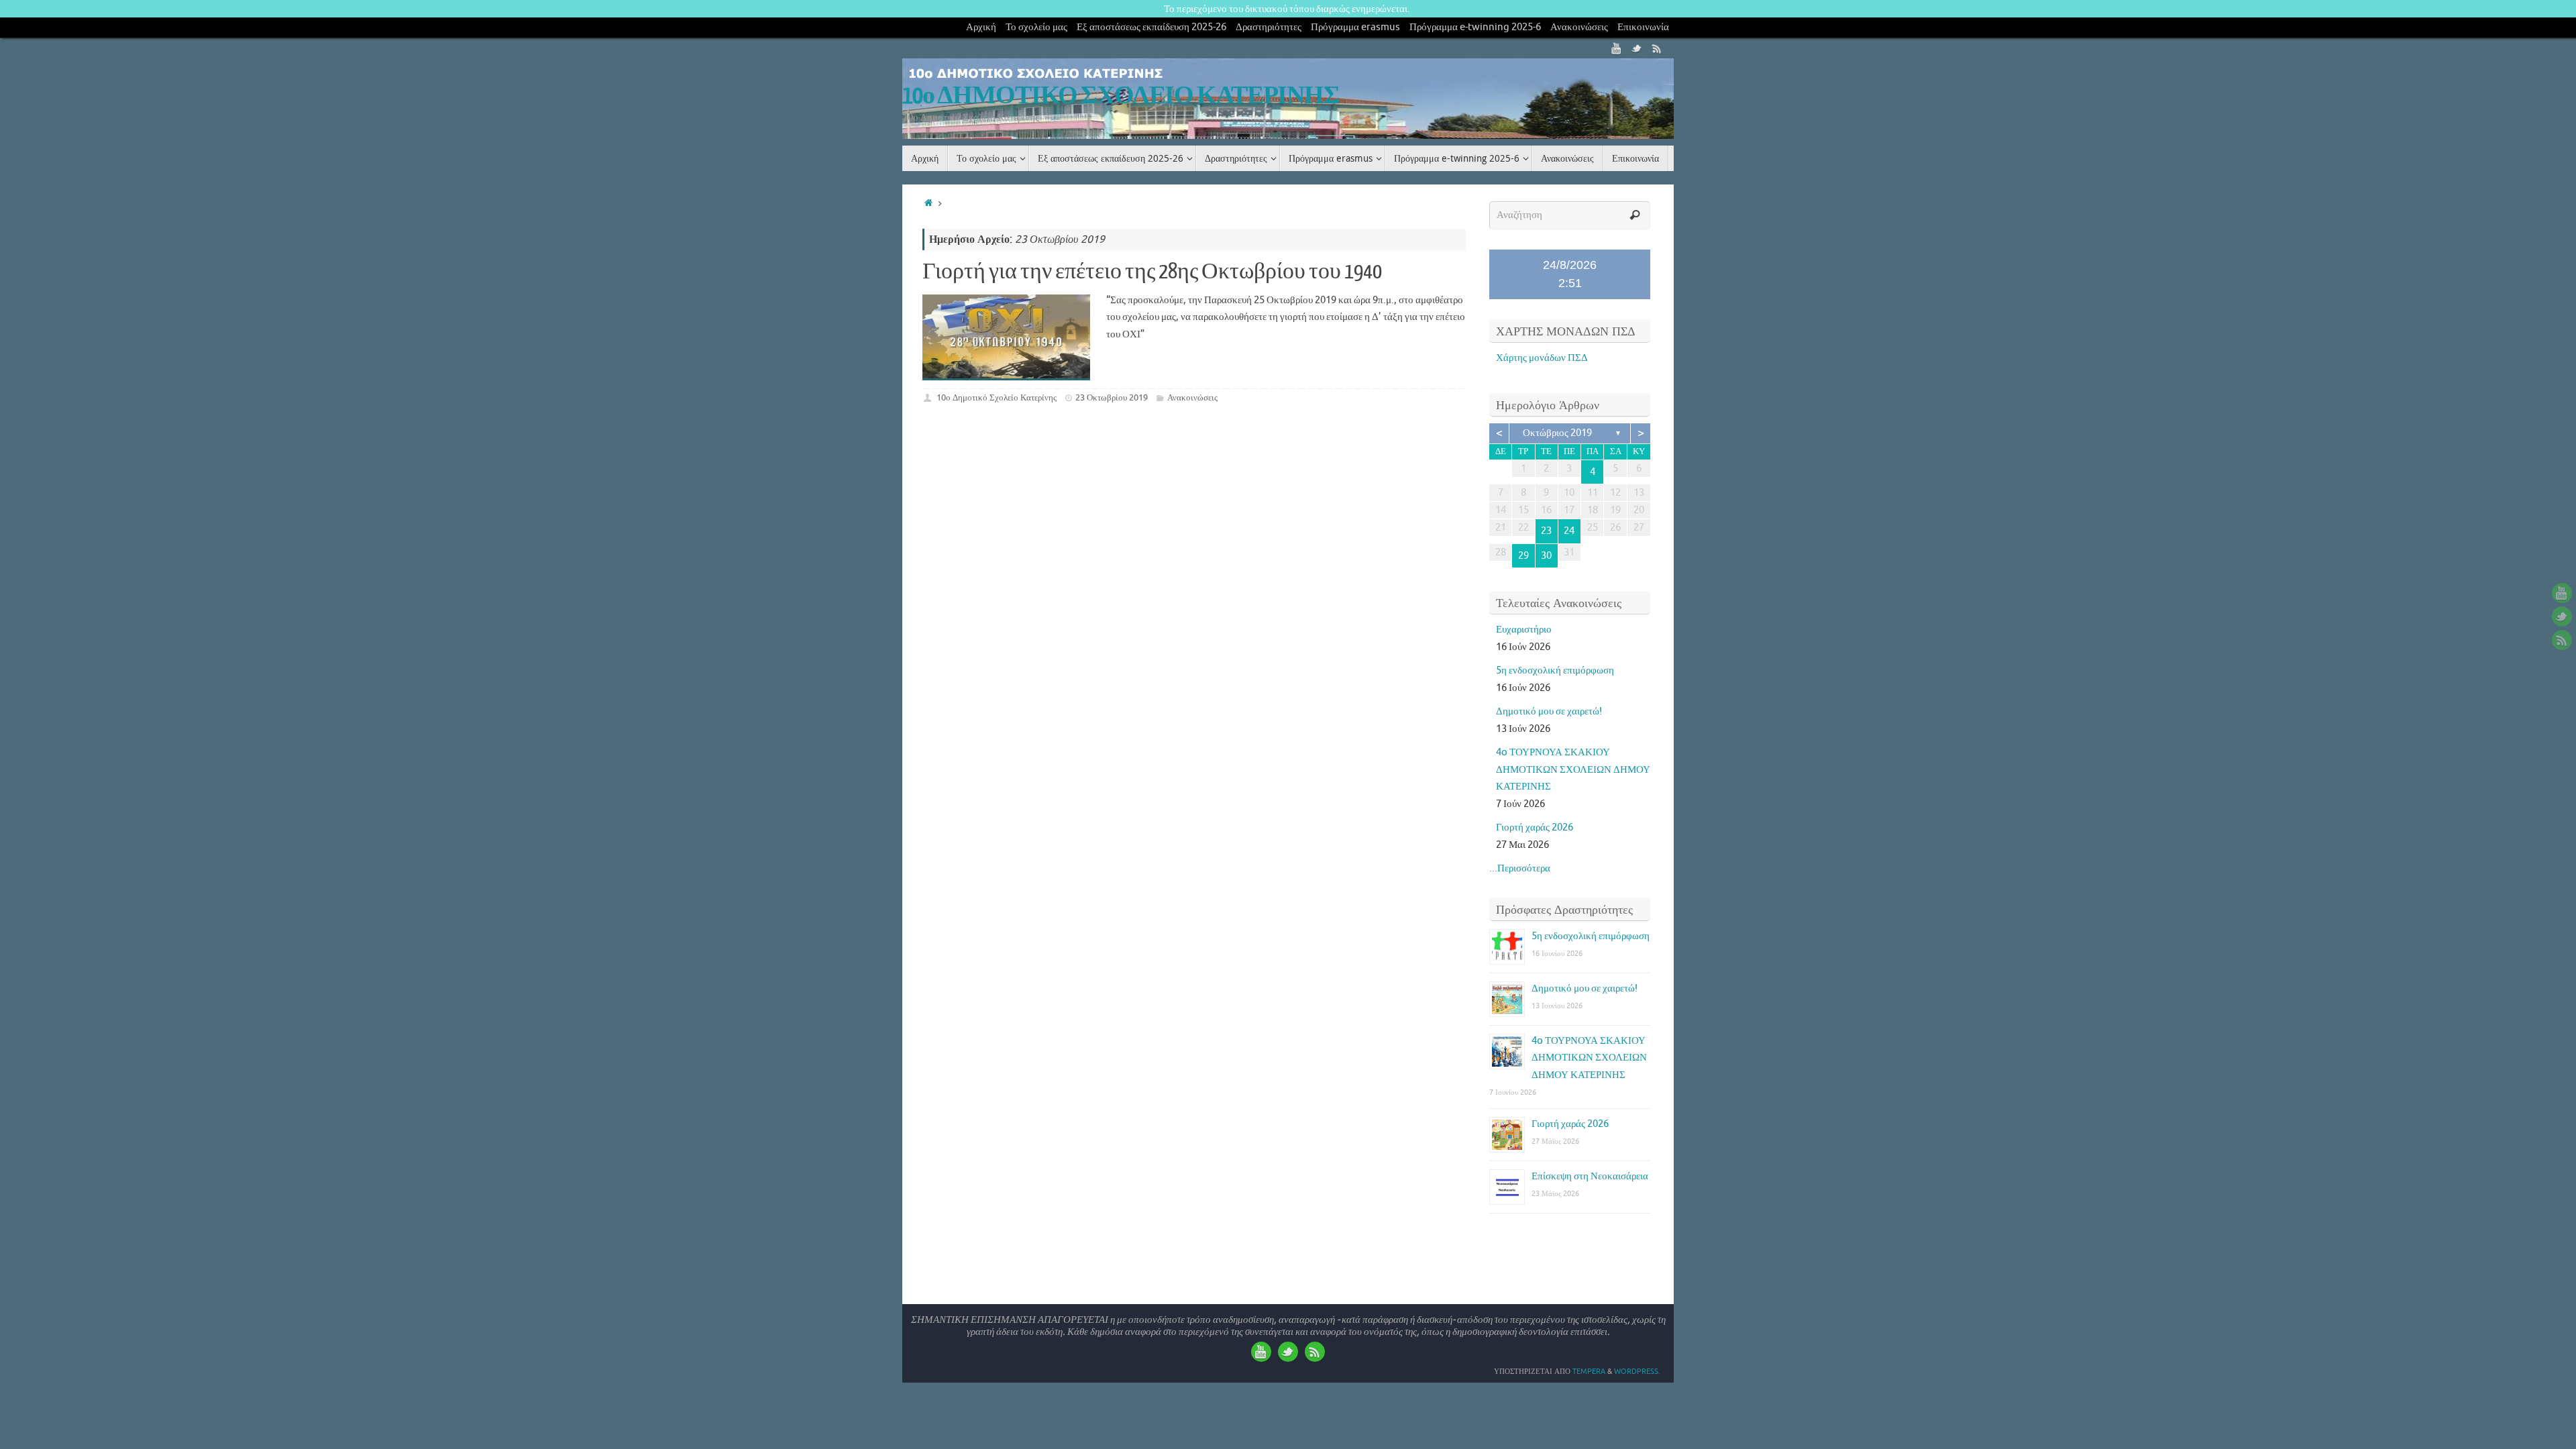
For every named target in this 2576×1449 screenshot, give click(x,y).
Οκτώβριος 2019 (1557, 433)
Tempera (1589, 1371)
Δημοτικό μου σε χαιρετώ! (1549, 711)
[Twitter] (1637, 48)
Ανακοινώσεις (1579, 27)
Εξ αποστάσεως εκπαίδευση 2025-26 (1151, 27)
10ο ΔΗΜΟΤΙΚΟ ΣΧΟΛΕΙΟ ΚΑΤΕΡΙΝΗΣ (1121, 96)
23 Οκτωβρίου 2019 (1112, 397)
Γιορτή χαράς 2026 (1535, 827)
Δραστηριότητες (1269, 27)
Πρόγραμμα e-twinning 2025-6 (1475, 27)
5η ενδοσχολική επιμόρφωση (1555, 670)
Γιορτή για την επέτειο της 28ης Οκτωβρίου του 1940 (1152, 272)
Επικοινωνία (1643, 27)
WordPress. (1637, 1371)
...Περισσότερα (1520, 868)
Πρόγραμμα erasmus (1355, 27)
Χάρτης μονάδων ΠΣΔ (1542, 358)
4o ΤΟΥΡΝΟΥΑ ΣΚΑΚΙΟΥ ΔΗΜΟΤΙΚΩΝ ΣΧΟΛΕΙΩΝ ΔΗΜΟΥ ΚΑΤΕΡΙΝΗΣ (1573, 769)
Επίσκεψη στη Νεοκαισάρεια (1590, 1176)
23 (1546, 531)
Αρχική (981, 27)
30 (1546, 556)
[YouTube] (1617, 48)
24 (1569, 531)
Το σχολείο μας (1036, 27)
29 (1523, 556)
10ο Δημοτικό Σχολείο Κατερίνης (997, 397)
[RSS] (1657, 48)
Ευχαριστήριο (1524, 630)
